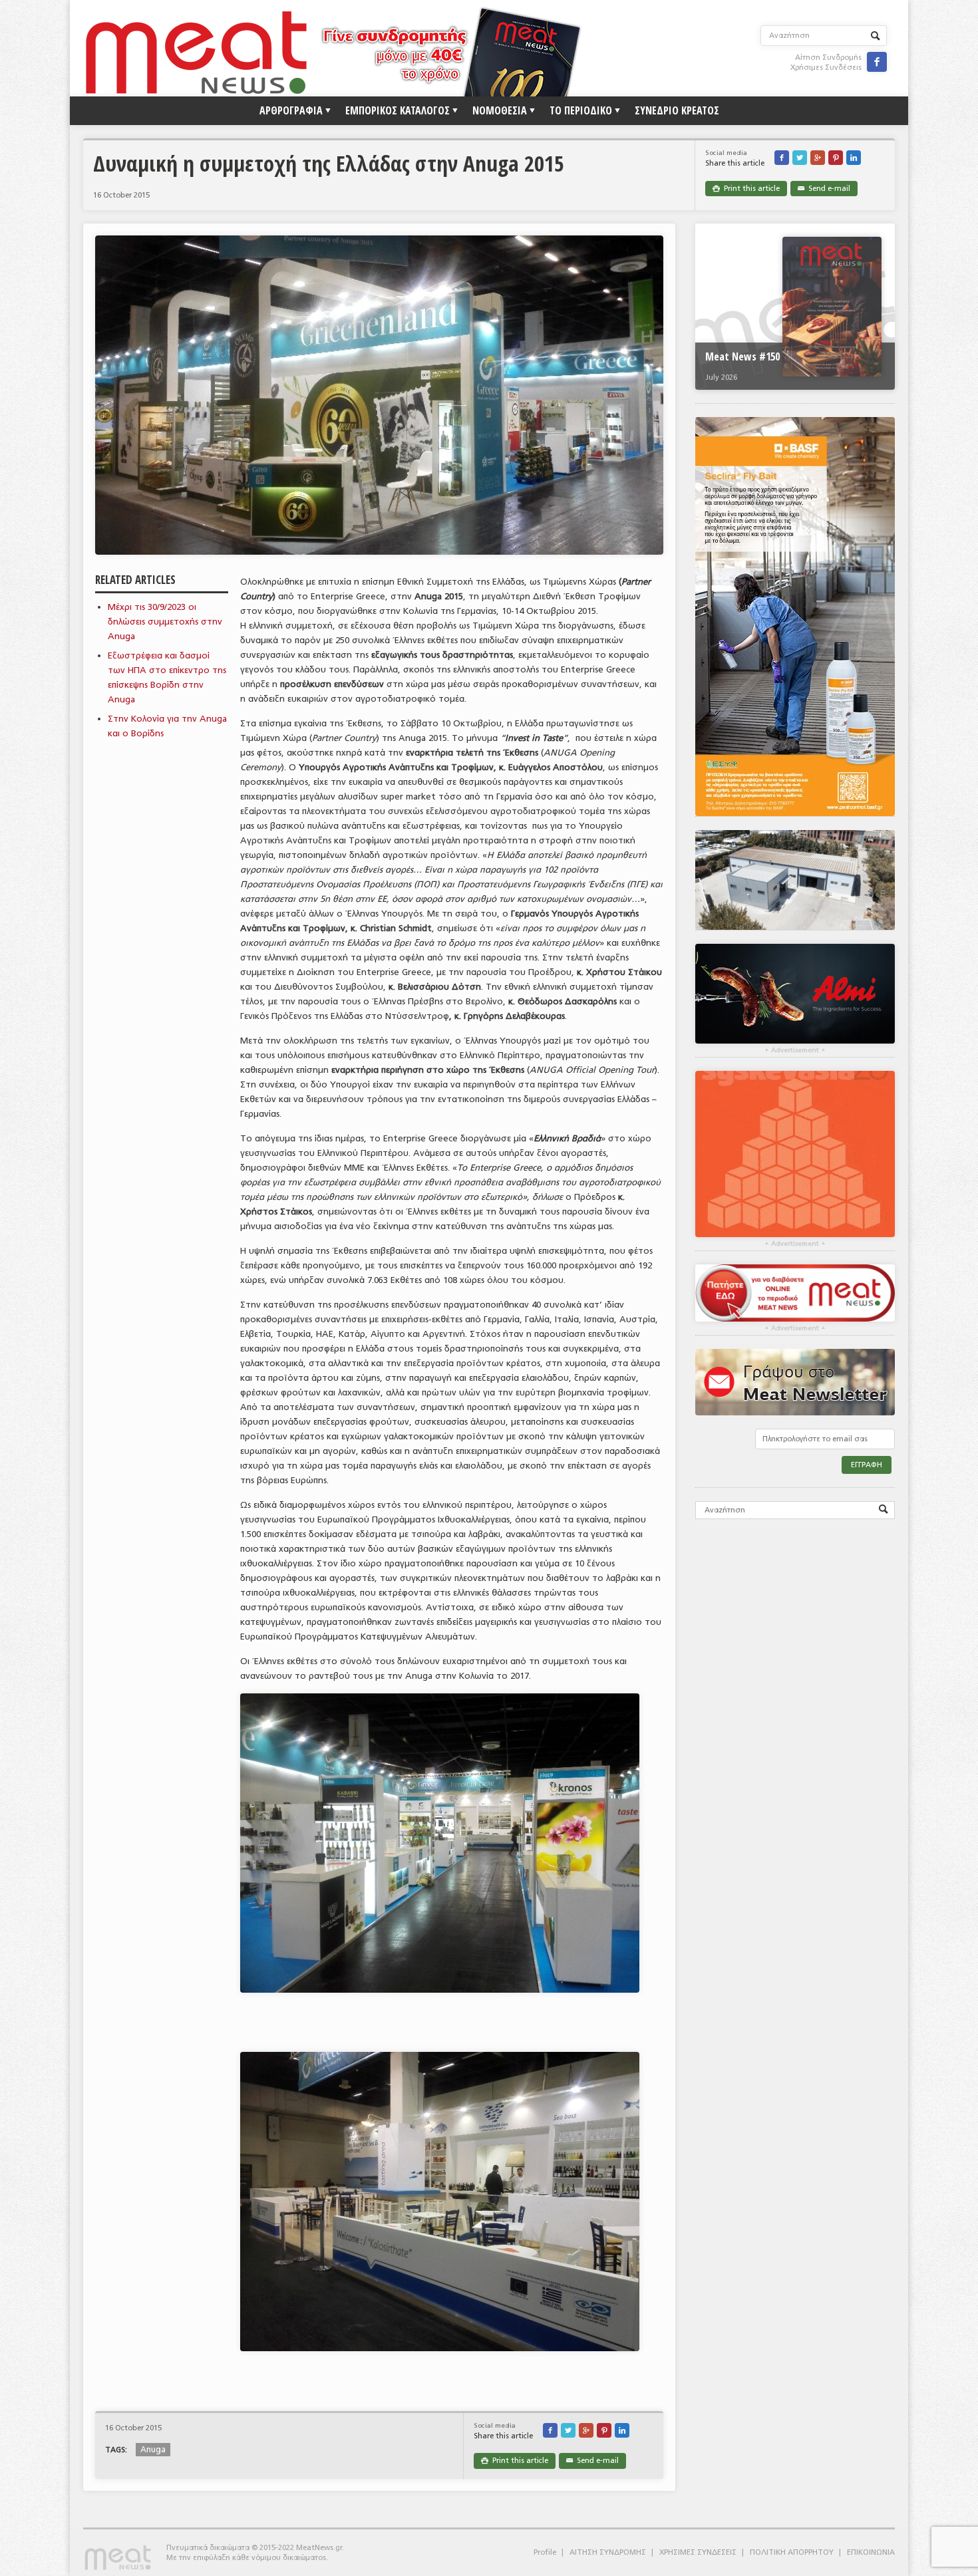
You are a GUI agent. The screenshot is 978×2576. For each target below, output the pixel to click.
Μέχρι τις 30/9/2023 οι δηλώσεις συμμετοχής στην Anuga (165, 622)
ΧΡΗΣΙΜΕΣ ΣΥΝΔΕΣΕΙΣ (698, 2552)
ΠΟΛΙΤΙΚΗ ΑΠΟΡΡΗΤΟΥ (792, 2552)
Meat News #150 (742, 357)
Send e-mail (824, 189)
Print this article (746, 189)
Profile (545, 2552)
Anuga (153, 2450)
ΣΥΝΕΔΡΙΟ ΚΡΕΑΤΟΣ (677, 110)
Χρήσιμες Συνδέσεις (826, 68)
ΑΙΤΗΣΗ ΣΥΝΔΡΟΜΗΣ (608, 2552)
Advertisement (795, 1050)
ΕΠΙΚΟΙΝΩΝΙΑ (871, 2552)
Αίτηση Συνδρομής (828, 58)
